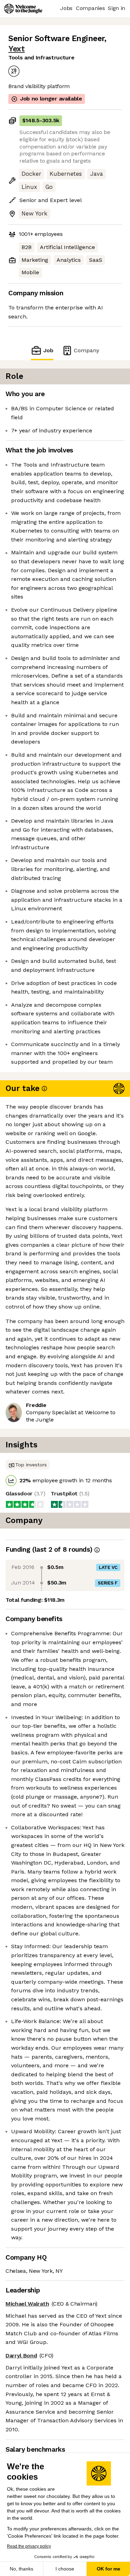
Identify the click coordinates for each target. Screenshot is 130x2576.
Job (48, 350)
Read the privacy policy (29, 2546)
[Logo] (23, 9)
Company (86, 350)
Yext (16, 49)
